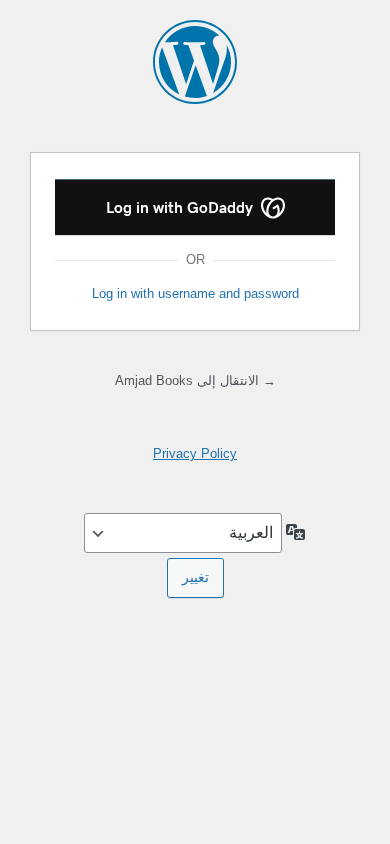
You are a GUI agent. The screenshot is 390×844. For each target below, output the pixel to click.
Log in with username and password (195, 293)
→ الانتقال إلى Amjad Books (195, 380)
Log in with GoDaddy (181, 208)
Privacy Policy (195, 453)
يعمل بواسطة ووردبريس (195, 62)
